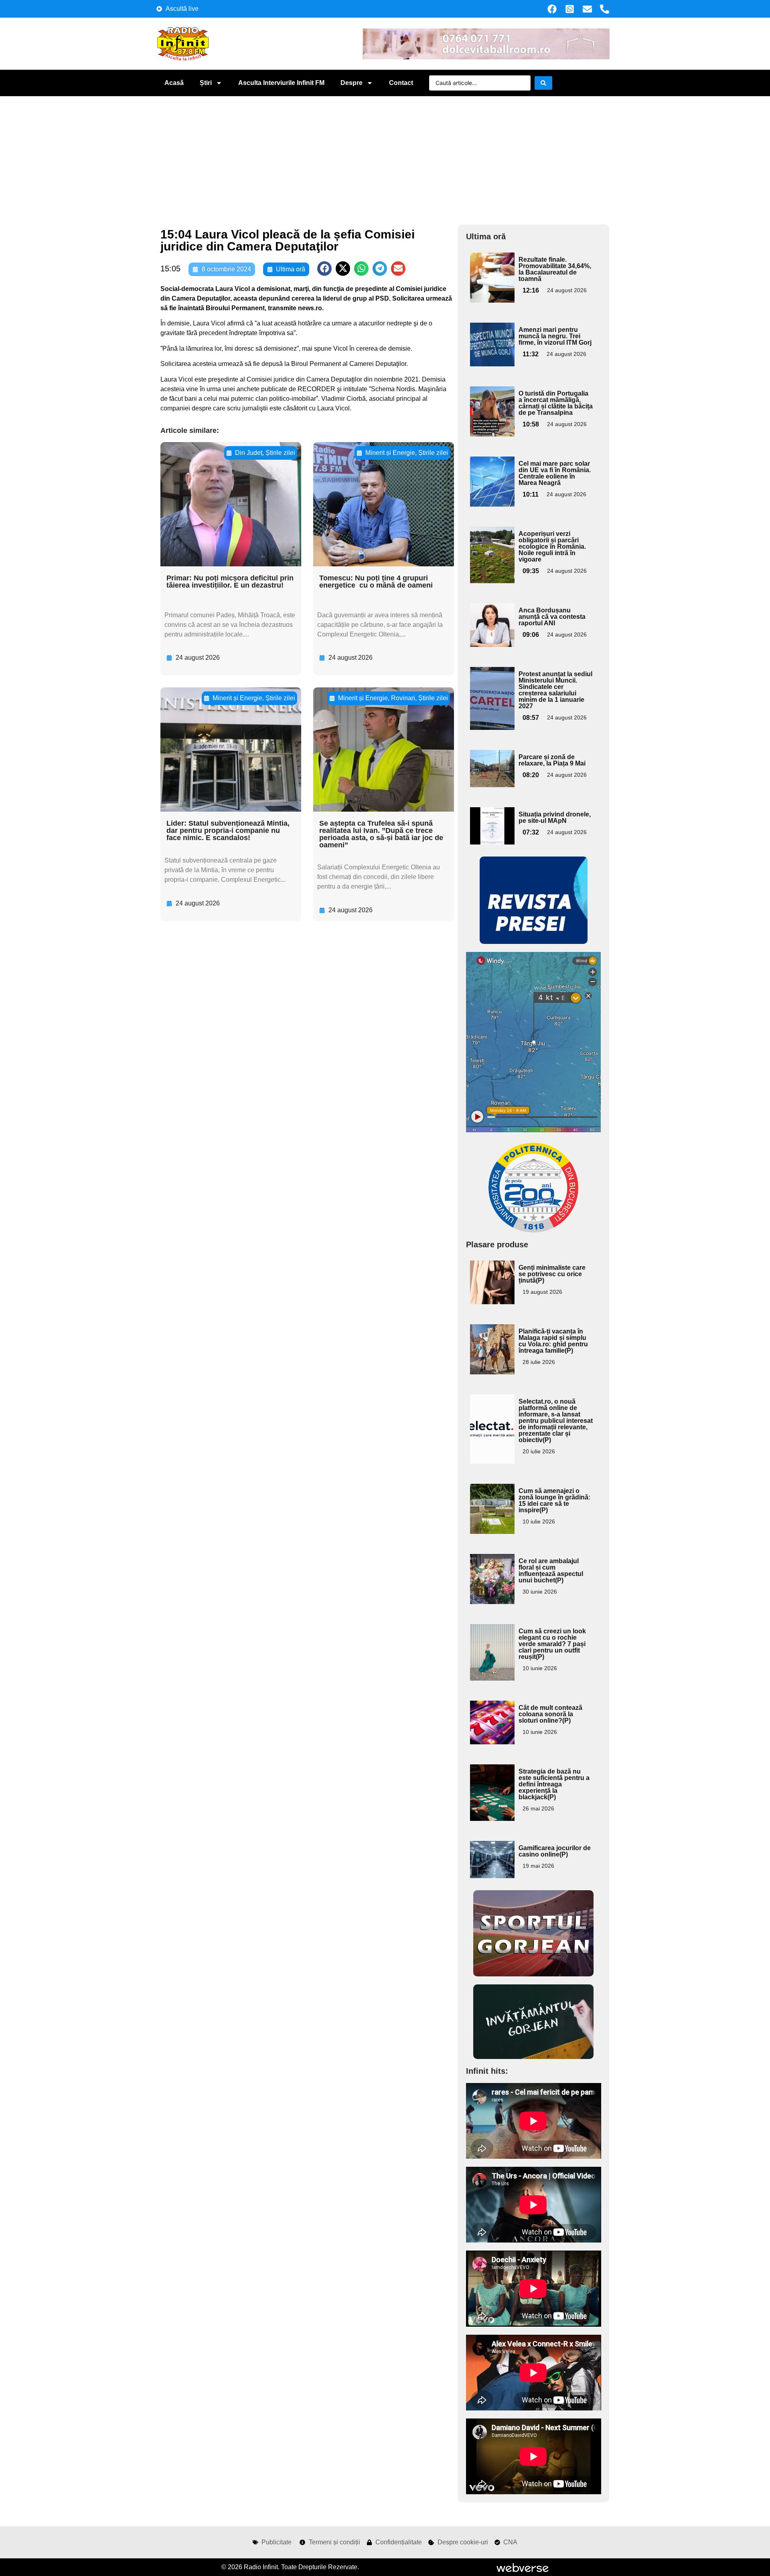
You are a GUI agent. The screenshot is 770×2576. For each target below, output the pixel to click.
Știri (206, 83)
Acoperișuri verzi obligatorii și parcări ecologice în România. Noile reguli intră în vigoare (552, 547)
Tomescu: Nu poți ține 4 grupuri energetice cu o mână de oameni (376, 582)
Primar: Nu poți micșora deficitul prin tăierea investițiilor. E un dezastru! (230, 582)
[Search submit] (543, 83)
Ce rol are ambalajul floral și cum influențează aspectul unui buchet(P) (551, 1571)
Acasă (174, 83)
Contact (401, 83)
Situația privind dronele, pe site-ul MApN (555, 817)
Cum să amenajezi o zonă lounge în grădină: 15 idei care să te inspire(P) (554, 1500)
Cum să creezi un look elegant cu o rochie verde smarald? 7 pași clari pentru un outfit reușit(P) (552, 1644)
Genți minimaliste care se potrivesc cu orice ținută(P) (552, 1274)
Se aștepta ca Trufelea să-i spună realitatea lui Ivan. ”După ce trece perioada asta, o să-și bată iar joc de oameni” (381, 834)
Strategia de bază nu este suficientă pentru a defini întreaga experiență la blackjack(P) (554, 1784)
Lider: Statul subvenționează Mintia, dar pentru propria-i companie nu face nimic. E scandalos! (228, 830)
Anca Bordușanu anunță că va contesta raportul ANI (552, 617)
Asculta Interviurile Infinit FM (281, 83)
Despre (352, 83)
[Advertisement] (385, 156)
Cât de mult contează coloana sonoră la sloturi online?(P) (550, 1714)
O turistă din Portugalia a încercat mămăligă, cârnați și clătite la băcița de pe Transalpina (556, 403)
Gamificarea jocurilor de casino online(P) (555, 1851)
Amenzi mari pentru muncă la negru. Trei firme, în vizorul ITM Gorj (555, 336)
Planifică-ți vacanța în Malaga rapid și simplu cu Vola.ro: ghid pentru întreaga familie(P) (553, 1341)
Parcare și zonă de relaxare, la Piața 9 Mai (552, 760)
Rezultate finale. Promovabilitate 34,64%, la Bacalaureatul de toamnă (555, 269)
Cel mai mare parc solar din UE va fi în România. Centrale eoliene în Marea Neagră (555, 473)
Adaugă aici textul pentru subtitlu (491, 271)
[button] (324, 269)
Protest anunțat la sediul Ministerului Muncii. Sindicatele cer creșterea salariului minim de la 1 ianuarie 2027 (555, 690)
